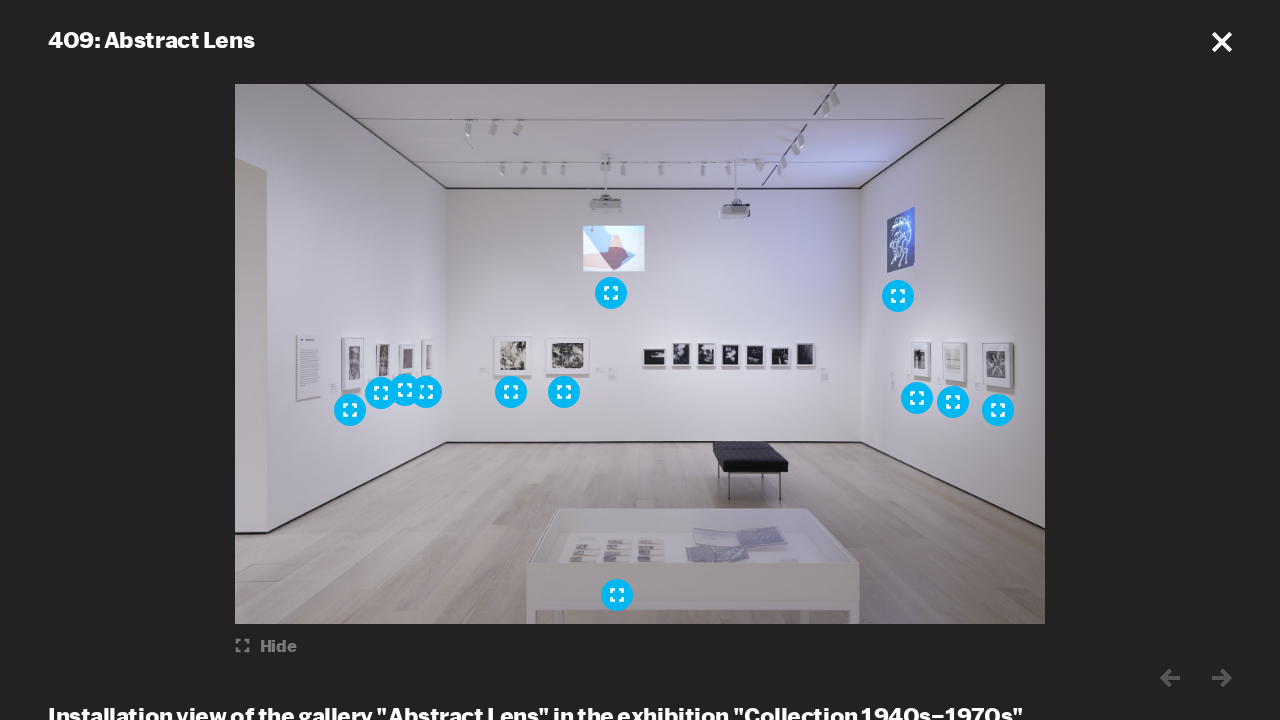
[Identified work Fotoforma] (953, 402)
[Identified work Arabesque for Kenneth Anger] (898, 296)
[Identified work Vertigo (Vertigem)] (405, 390)
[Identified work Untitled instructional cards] (617, 595)
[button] (1222, 42)
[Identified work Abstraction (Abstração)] (917, 398)
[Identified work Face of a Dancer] (350, 410)
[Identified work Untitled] (998, 410)
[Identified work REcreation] (611, 293)
